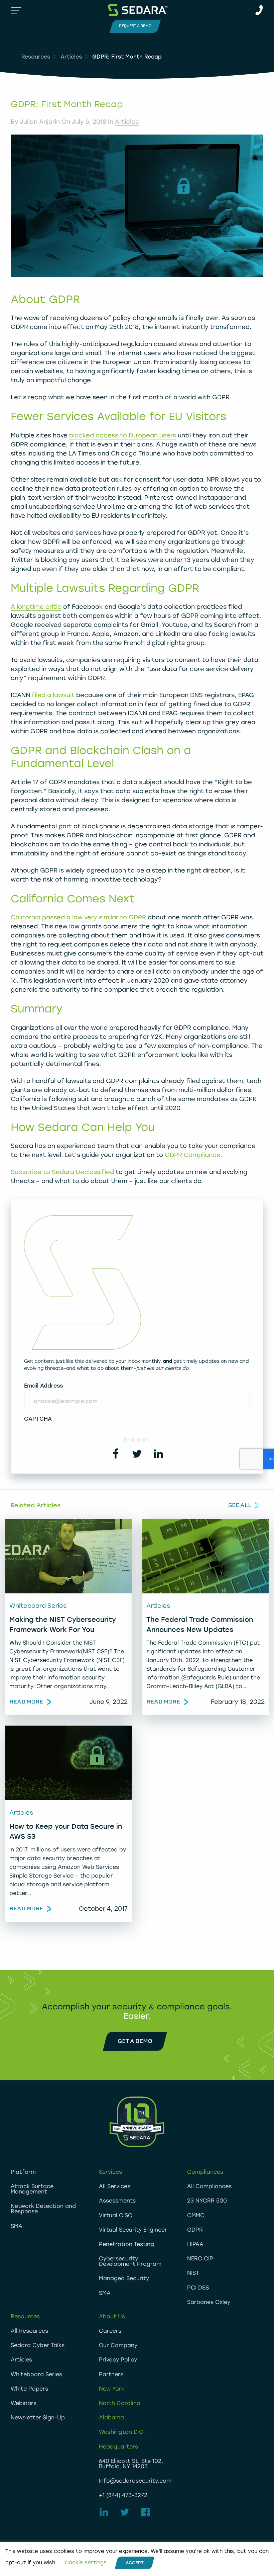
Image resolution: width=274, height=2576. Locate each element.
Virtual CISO (116, 2215)
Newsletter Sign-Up (38, 2418)
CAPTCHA (38, 1419)
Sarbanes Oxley (209, 2302)
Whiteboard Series (36, 2374)
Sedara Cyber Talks (38, 2345)
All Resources (29, 2331)
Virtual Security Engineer (133, 2230)
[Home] (138, 10)
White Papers (29, 2389)
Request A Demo (135, 26)
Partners (111, 2374)
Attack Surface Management (32, 2189)
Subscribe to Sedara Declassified (62, 1172)
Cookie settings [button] (86, 2563)
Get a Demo (135, 2041)
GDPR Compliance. (193, 1155)
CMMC (196, 2215)
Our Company (118, 2345)
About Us (112, 2316)
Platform (23, 2172)
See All (240, 1505)
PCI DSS (198, 2288)
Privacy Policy (118, 2360)
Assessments (117, 2201)
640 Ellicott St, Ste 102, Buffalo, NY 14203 (131, 2464)
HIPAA (195, 2244)
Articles (71, 57)
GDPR (195, 2230)
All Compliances (209, 2186)
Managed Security (124, 2278)
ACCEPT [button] (135, 2563)
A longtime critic (36, 607)
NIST (193, 2273)
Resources (36, 57)
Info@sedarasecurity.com (135, 2481)
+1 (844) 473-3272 (123, 2495)
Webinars (24, 2403)
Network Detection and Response (43, 2209)
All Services (115, 2186)
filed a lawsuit (53, 695)
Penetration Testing (126, 2244)
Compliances (205, 2172)
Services (110, 2172)
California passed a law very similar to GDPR (78, 917)
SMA (17, 2226)
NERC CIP (200, 2259)
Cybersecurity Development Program (130, 2261)
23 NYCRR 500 (207, 2201)
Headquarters (118, 2447)
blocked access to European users (123, 435)
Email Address (43, 1386)
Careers (110, 2331)
